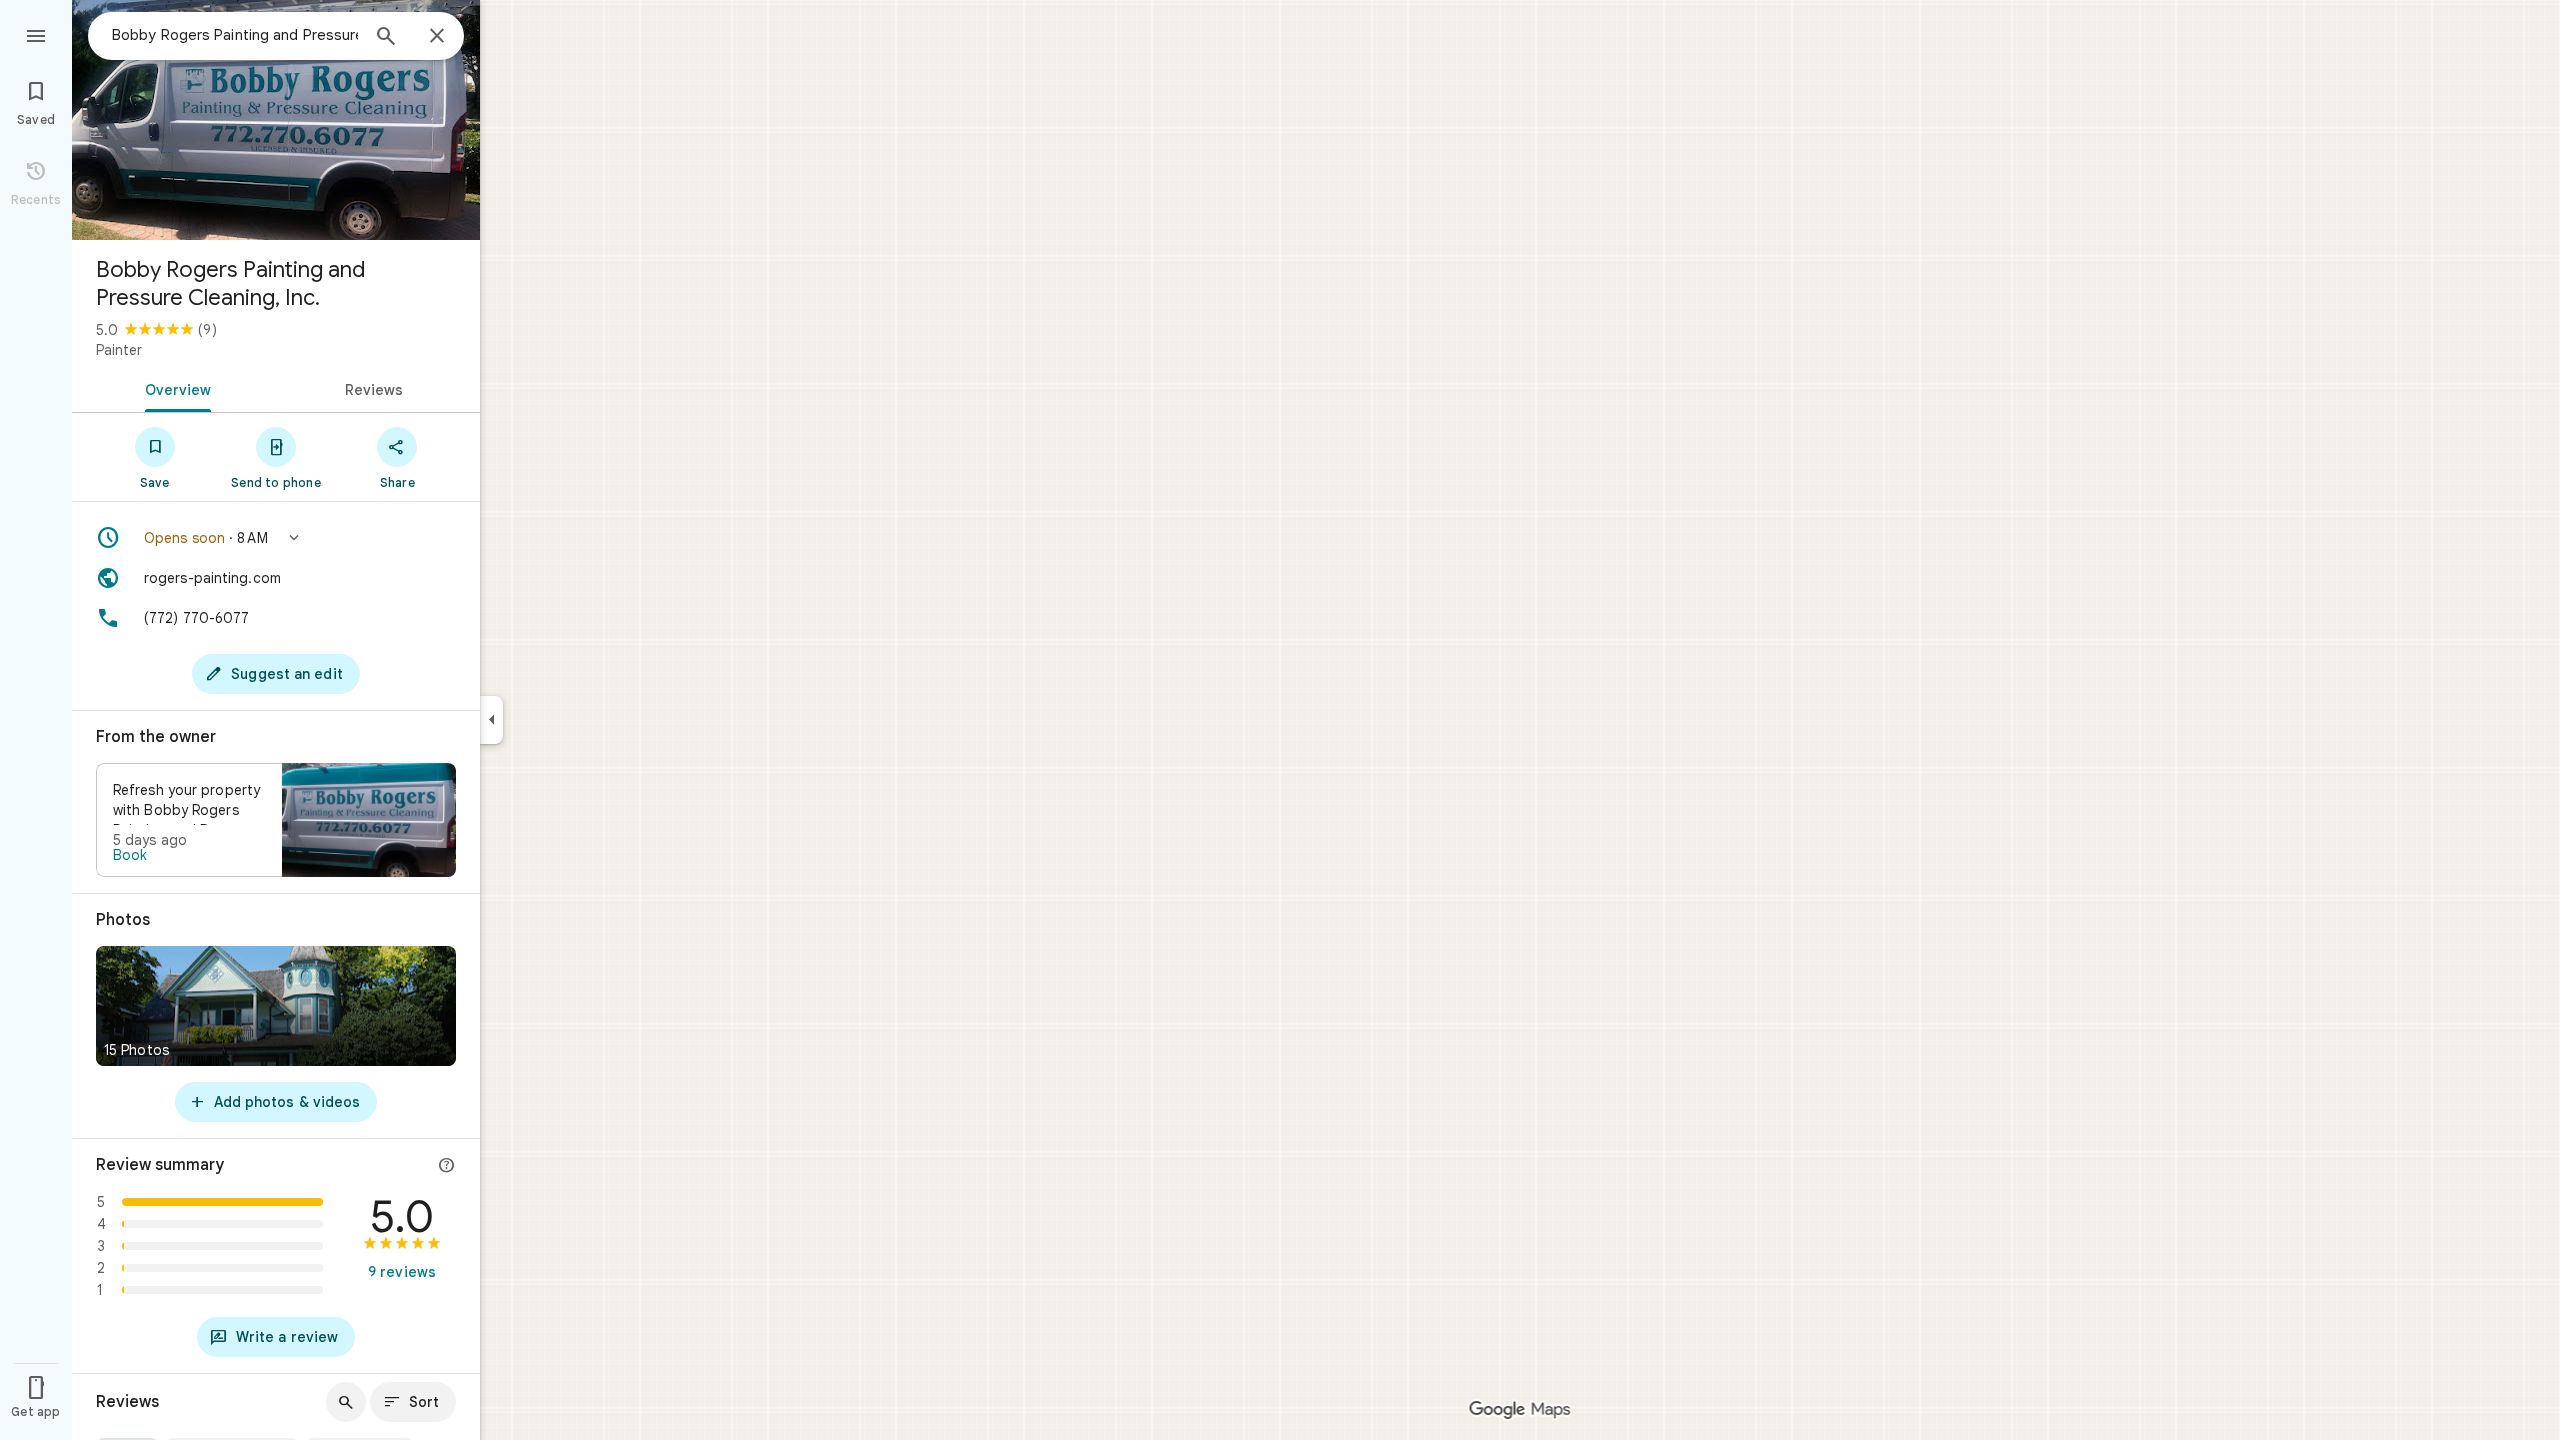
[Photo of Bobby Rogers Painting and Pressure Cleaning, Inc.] (276, 120)
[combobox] (235, 35)
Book (130, 855)
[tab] (174, 388)
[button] (276, 538)
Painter (119, 350)
